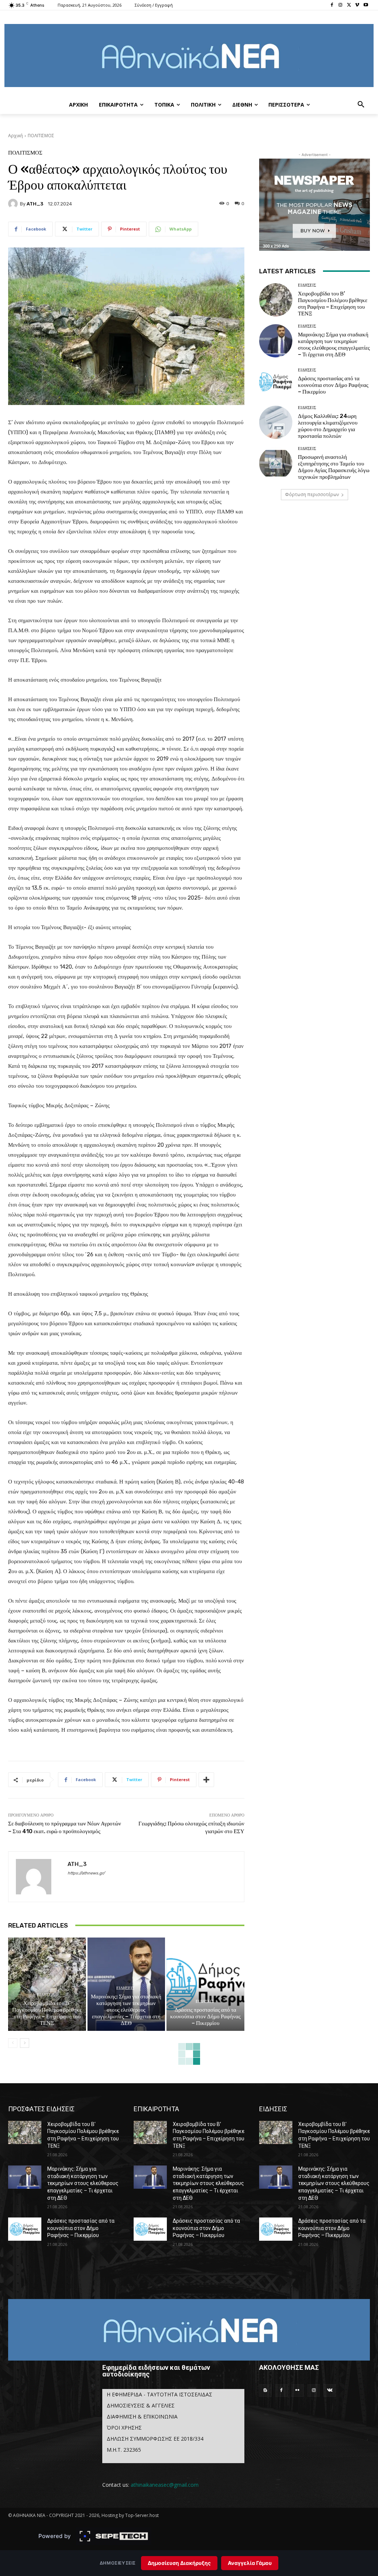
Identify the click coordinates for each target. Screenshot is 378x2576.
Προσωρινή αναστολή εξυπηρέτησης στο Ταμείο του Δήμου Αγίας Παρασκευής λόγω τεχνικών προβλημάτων (334, 467)
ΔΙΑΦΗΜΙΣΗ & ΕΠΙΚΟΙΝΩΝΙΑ (142, 2416)
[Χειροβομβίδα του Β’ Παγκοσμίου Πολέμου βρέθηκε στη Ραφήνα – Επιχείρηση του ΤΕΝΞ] (47, 1984)
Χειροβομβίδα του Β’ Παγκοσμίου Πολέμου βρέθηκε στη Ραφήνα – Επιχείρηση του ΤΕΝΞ (47, 2013)
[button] (361, 105)
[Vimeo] (357, 5)
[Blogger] (265, 2390)
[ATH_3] (14, 204)
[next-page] (25, 2043)
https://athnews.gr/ (86, 1873)
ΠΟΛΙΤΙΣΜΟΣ (41, 136)
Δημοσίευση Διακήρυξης (179, 2563)
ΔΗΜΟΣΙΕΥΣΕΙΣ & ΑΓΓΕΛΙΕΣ (141, 2405)
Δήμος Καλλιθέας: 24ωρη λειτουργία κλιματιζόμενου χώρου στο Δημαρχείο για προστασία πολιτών (328, 426)
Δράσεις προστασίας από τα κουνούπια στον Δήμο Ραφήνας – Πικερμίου (205, 2016)
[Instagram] (341, 5)
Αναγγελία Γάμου (250, 2563)
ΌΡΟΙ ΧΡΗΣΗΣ (124, 2428)
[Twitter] (349, 5)
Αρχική (16, 136)
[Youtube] (366, 5)
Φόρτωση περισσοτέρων (312, 494)
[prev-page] (13, 2043)
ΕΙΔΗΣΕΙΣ (46, 1995)
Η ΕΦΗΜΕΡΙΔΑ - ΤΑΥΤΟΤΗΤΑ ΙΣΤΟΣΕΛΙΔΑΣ (159, 2394)
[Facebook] (332, 5)
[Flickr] (298, 2390)
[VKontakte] (330, 2390)
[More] (206, 1780)
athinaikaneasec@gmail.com (165, 2485)
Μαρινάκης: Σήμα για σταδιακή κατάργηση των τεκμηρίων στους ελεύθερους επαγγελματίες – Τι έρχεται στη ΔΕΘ (126, 2010)
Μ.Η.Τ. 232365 (124, 2450)
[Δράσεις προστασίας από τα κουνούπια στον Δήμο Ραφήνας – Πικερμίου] (205, 1984)
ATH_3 (35, 204)
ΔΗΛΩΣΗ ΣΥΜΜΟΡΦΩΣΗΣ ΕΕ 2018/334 (155, 2439)
